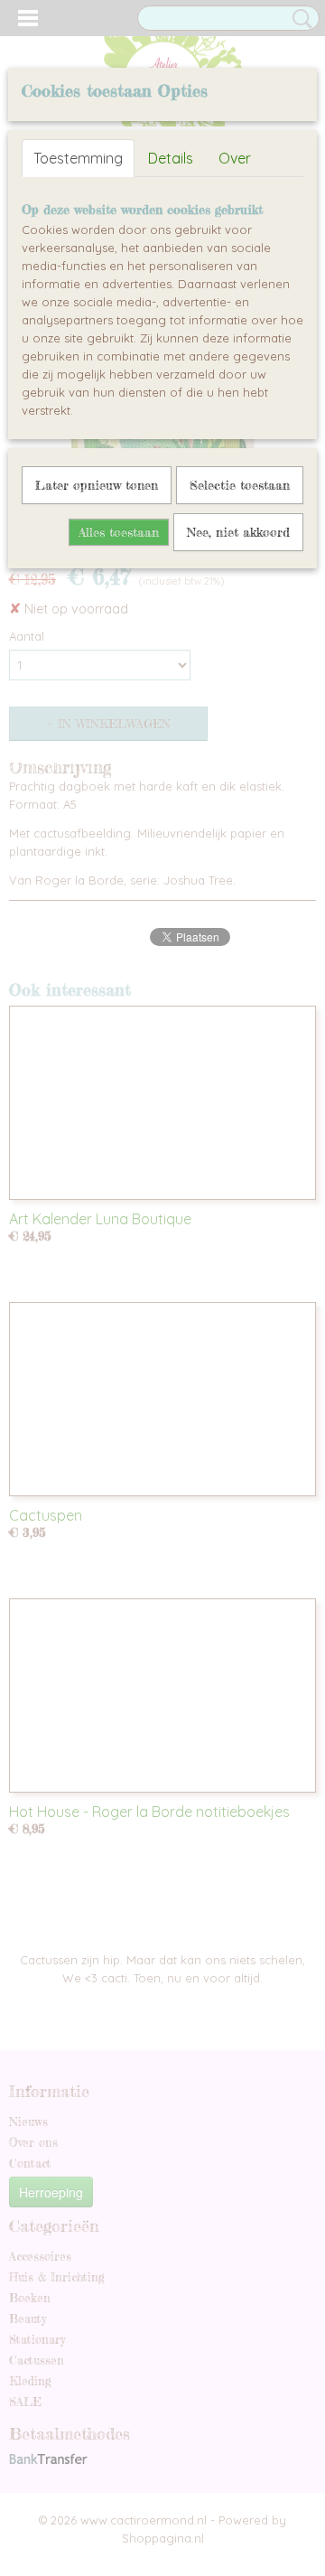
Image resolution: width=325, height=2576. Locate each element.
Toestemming (78, 158)
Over (235, 158)
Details (171, 158)
